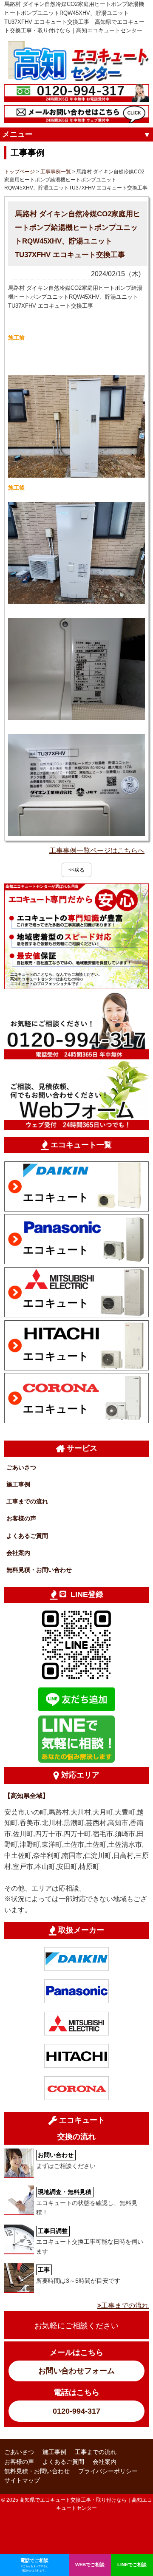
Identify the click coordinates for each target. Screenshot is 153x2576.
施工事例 (18, 1484)
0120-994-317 (76, 2411)
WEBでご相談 (90, 2565)
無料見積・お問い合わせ (39, 1570)
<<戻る (76, 870)
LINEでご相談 (132, 2565)
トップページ (20, 172)
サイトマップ (22, 2480)
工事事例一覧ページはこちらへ (97, 851)
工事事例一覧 (56, 172)
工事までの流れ (27, 1501)
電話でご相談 (34, 2565)
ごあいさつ (21, 1467)
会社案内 (18, 1553)
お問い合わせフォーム (76, 2371)
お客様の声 (21, 1518)
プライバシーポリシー (108, 2471)
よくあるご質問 (27, 1536)
